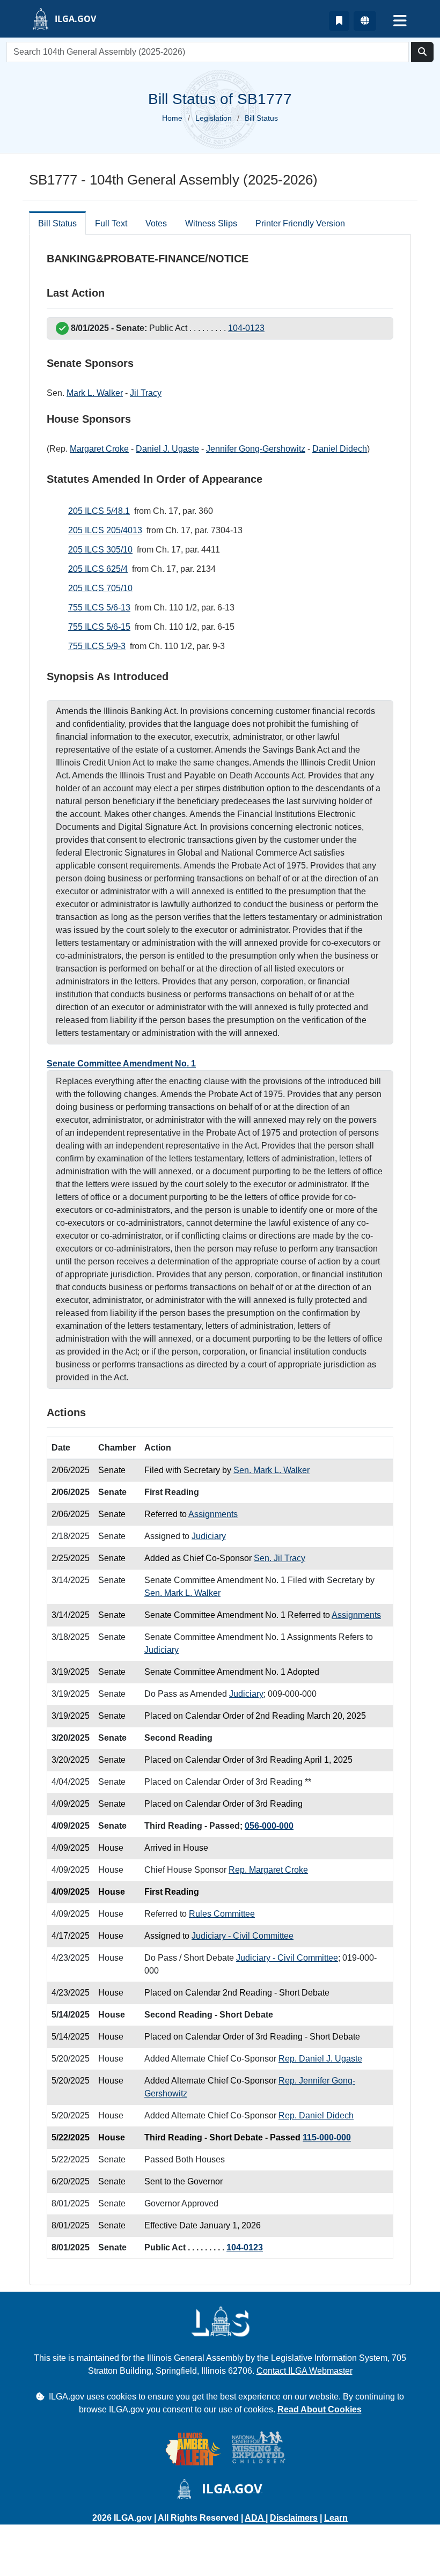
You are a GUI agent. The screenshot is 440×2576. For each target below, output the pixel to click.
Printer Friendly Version (300, 223)
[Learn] (339, 21)
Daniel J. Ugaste (167, 449)
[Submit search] (422, 52)
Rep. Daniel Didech (316, 2115)
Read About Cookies (320, 2409)
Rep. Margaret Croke (268, 1870)
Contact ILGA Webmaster (305, 2371)
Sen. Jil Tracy (280, 1558)
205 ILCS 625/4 (98, 569)
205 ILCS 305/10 (100, 550)
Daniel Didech (340, 449)
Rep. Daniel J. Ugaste (320, 2059)
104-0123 (246, 328)
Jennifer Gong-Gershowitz (256, 449)
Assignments (213, 1514)
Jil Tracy (146, 393)
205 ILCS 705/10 (100, 588)
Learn (336, 2518)
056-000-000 (269, 1826)
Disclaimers (294, 2518)
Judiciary (209, 1536)
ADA (255, 2518)
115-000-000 (327, 2137)
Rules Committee (222, 1914)
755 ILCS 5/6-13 (99, 608)
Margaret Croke (99, 449)
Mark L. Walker (95, 393)
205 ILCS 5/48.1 (99, 511)
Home (172, 118)
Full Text (111, 223)
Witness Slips (211, 223)
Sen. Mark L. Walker (272, 1470)
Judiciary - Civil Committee (243, 1936)
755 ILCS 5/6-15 (99, 627)
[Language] (365, 21)
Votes (156, 223)
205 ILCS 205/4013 (105, 530)
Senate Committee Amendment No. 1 (121, 1063)
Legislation (214, 118)
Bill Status (57, 223)
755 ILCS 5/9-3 (97, 646)
